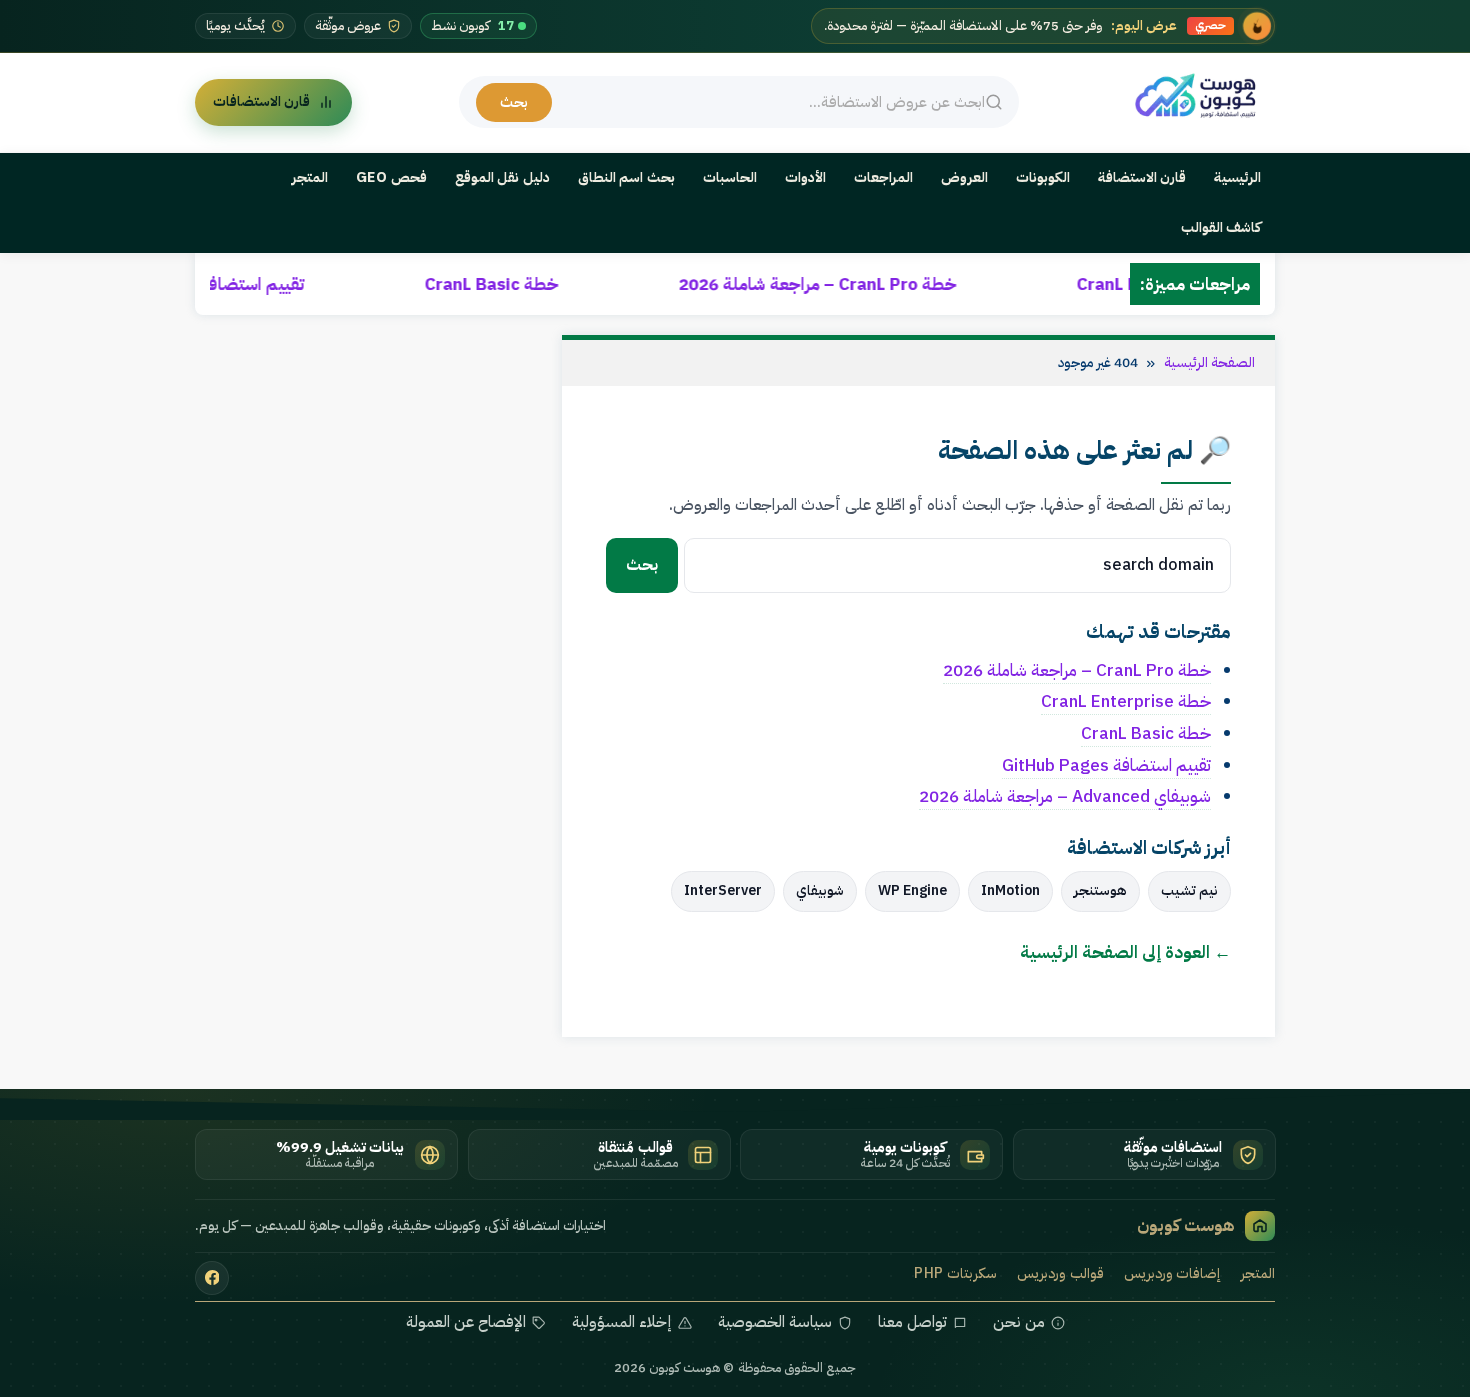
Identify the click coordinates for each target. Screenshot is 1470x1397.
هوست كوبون (1186, 1225)
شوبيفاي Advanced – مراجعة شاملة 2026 (1065, 796)
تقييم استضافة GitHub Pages (291, 284)
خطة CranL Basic (589, 284)
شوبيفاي (820, 890)
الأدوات (805, 177)
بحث (514, 102)
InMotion (1010, 890)
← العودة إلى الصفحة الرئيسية (1125, 952)
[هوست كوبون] (1200, 97)
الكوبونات (1043, 177)
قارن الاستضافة (1142, 177)
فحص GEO (391, 177)
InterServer (723, 890)
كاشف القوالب (1221, 227)
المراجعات (883, 177)
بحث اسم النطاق (626, 177)
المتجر (310, 177)
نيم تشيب (1189, 890)
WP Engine (912, 890)
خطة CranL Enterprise (1126, 701)
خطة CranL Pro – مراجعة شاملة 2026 (915, 284)
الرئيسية (1237, 177)
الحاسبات (730, 177)
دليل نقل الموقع (502, 177)
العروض (964, 177)
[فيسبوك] (212, 1278)
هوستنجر (1100, 890)
